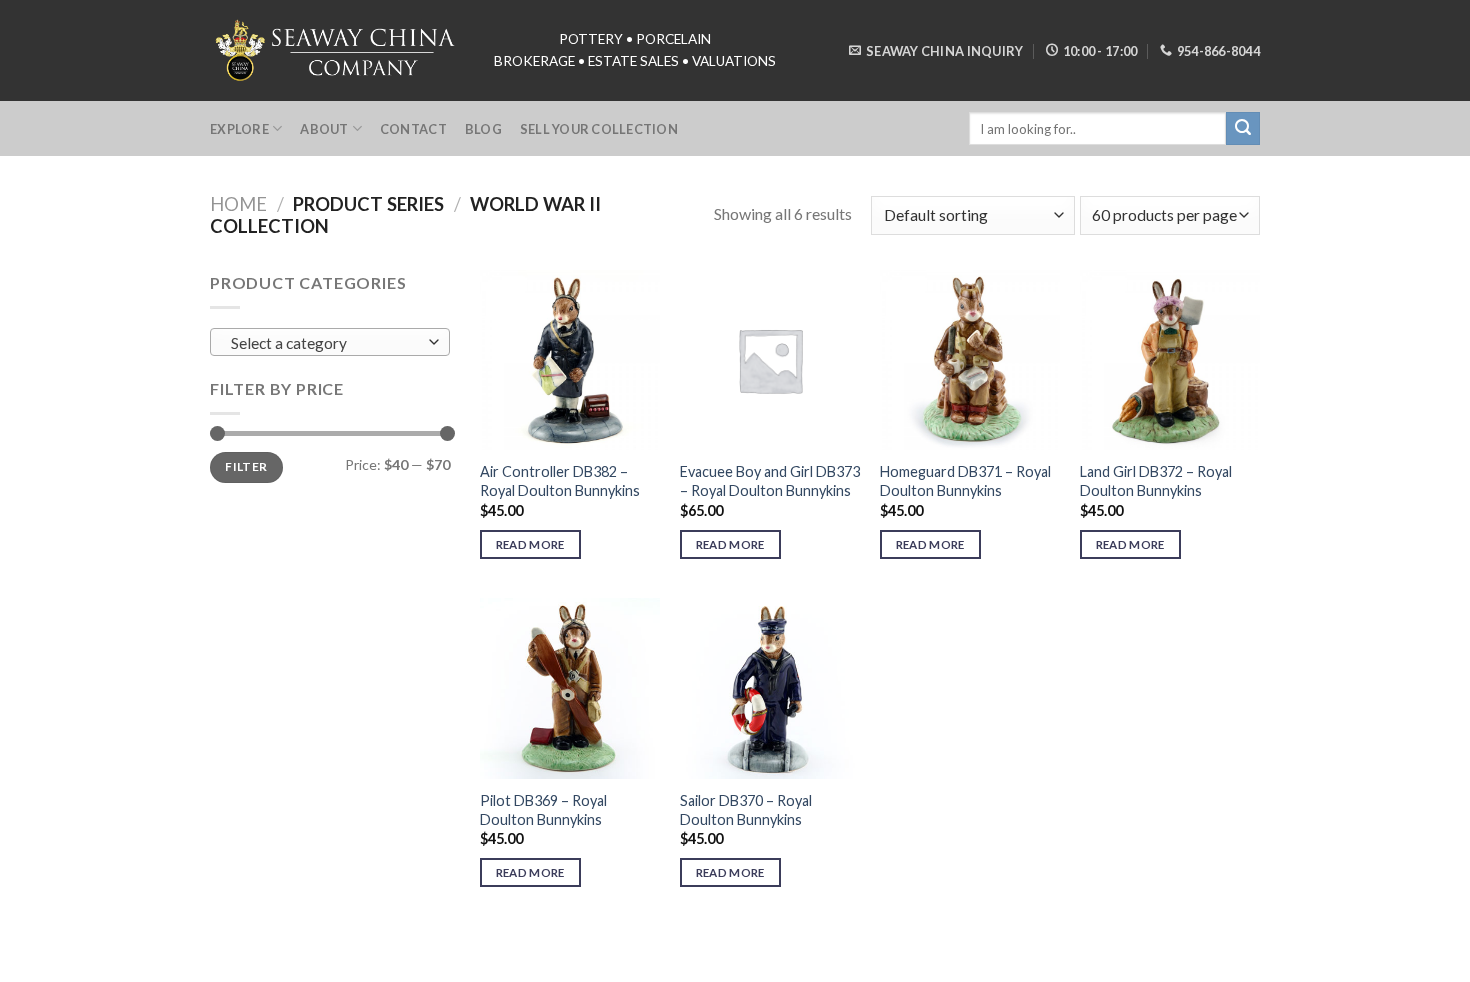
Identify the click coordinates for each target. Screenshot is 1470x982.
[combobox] (330, 342)
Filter (246, 466)
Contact (413, 129)
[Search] (1243, 129)
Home (238, 204)
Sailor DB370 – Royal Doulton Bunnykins (746, 810)
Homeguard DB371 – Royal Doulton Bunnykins (965, 481)
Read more (530, 544)
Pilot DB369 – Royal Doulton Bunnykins (543, 810)
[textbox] (325, 343)
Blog (483, 129)
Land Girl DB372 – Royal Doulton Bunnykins (1156, 481)
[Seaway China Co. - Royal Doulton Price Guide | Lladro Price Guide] (337, 50)
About (324, 129)
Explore (239, 129)
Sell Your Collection (599, 129)
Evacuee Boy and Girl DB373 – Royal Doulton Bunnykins (770, 481)
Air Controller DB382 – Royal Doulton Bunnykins (560, 481)
